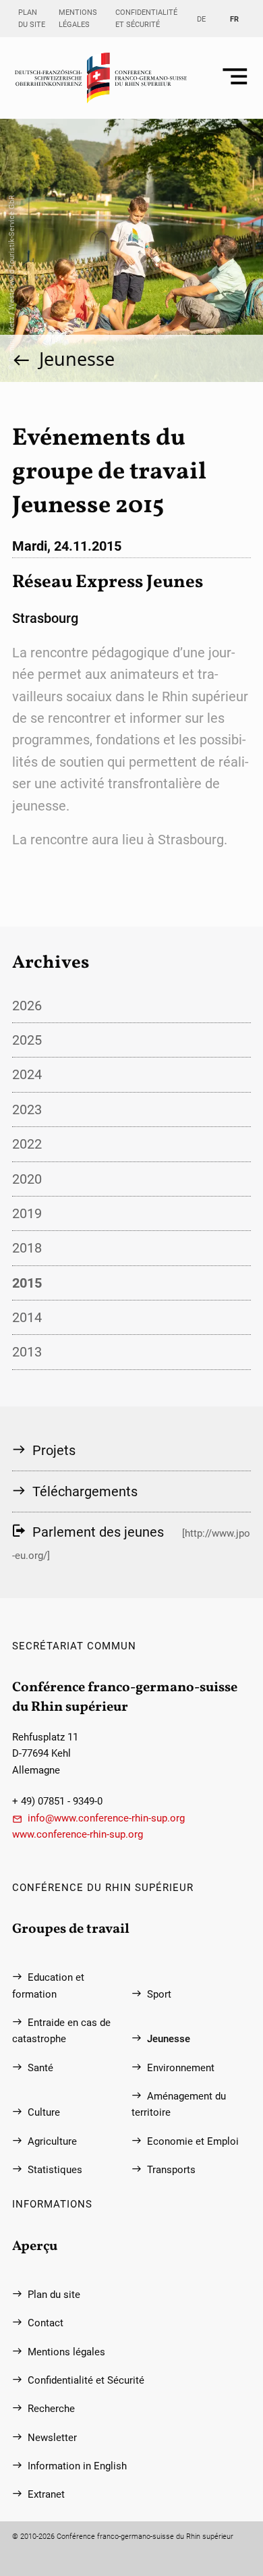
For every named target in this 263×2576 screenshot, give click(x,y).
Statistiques (55, 2170)
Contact (46, 2323)
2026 (27, 1006)
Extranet (46, 2494)
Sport (159, 1994)
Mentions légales (78, 18)
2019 (27, 1213)
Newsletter (52, 2438)
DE (201, 19)
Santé (40, 2068)
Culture (44, 2112)
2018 (27, 1248)
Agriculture (52, 2141)
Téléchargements (85, 1491)
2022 (27, 1144)
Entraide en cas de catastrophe (61, 2031)
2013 (27, 1352)
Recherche (51, 2409)
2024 (27, 1074)
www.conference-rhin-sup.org (78, 1834)
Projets (54, 1450)
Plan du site (32, 18)
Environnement (181, 2068)
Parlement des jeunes (98, 1532)
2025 (27, 1040)
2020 (27, 1179)
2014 (27, 1317)
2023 (27, 1109)
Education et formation (48, 1985)
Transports (171, 2170)
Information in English (77, 2466)
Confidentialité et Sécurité (146, 18)
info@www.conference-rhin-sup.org (106, 1818)
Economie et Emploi (193, 2141)
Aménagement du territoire (179, 2104)
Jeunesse (77, 359)
